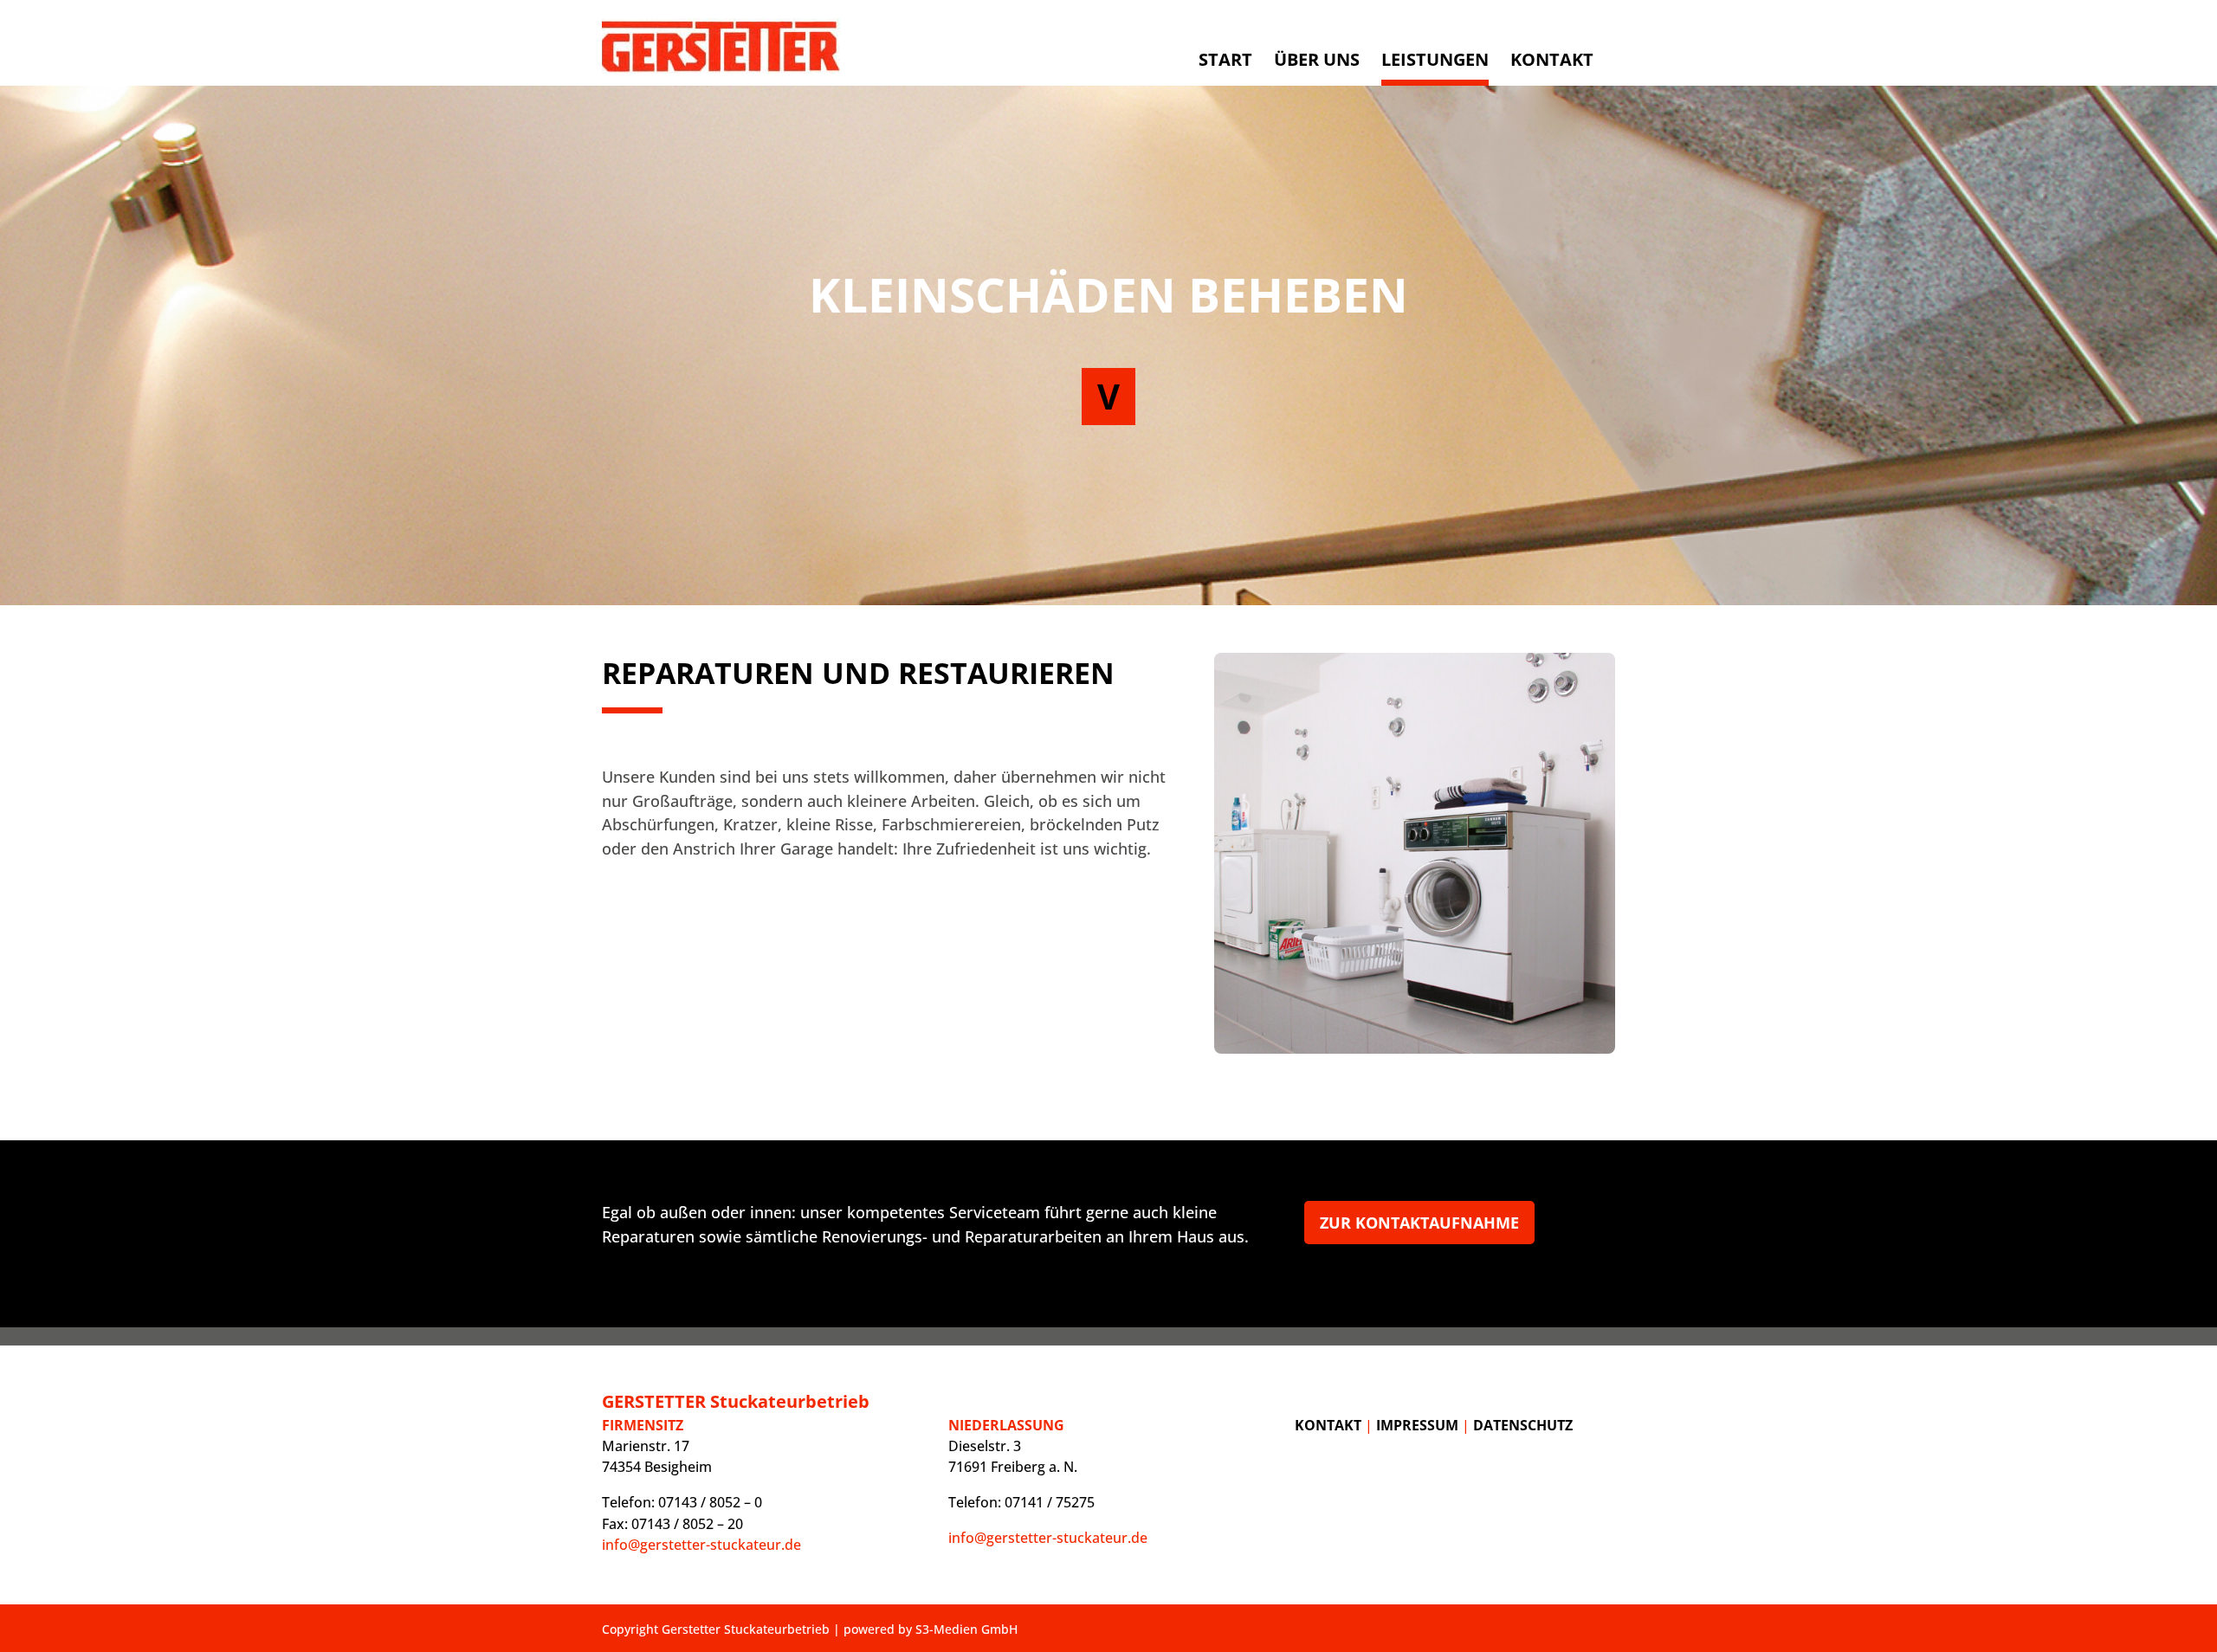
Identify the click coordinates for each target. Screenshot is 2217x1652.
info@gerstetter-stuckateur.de (701, 1545)
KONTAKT (1328, 1425)
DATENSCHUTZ (1523, 1425)
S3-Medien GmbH (966, 1629)
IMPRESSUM (1417, 1425)
